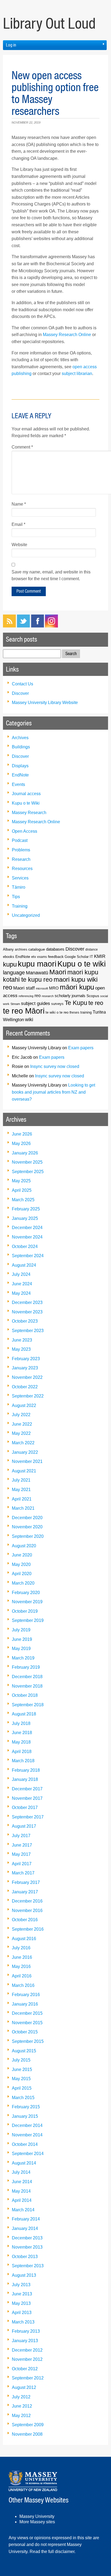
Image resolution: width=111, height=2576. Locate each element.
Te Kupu (76, 1003)
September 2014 (28, 2154)
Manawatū (37, 973)
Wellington (13, 1020)
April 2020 (22, 1574)
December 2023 (27, 1302)
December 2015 (27, 2013)
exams (42, 957)
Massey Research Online (67, 335)
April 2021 (22, 1499)
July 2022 (21, 1415)
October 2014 (25, 2144)
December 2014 (27, 2125)
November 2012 (27, 2359)
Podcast (20, 840)
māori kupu (77, 987)
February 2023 (26, 1359)
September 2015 (28, 2041)
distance (92, 949)
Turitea (99, 1012)
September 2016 (28, 1929)
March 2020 (23, 1583)
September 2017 (28, 1817)
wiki (29, 1019)
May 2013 (21, 2303)
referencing (26, 996)
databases (55, 949)
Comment (22, 447)
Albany (8, 949)
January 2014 (25, 2228)
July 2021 (21, 1480)
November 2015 (27, 2023)
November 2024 (27, 1237)
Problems (21, 850)
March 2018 (23, 1761)
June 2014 (22, 2182)
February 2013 (26, 2331)
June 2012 (22, 2406)
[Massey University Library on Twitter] (23, 626)
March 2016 (23, 1985)
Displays (20, 766)
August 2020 (24, 1546)
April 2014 (22, 2200)
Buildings (21, 747)
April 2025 (22, 1190)
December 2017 (27, 1789)
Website (19, 545)
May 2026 (21, 1143)
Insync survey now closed (55, 1066)
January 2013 (25, 2341)
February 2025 (26, 1209)
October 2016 (25, 1920)
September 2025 (28, 1172)
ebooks (9, 957)
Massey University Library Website (45, 703)
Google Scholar (77, 957)
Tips (16, 897)
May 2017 (21, 1854)
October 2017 (25, 1807)
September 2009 (28, 2425)
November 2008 (27, 2434)
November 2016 (27, 1911)
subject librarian (77, 374)
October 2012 (25, 2369)
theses (74, 1012)
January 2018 (25, 1779)
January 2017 (25, 1892)
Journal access (26, 794)
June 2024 (22, 1284)
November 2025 (27, 1162)
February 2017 (26, 1882)
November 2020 (27, 1527)
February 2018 (26, 1770)
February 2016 (26, 1995)
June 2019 (22, 1639)
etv (34, 957)
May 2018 (21, 1742)
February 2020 (26, 1593)
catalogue (37, 949)
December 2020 (27, 1518)
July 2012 (21, 2397)
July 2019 (21, 1630)
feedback (56, 957)
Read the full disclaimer (52, 2552)
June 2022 (22, 1424)
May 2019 (21, 1649)
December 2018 (27, 1677)
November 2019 (27, 1602)
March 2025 (23, 1200)
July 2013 (21, 2285)
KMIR (100, 956)
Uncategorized (26, 915)
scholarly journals (70, 996)
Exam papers (81, 1048)
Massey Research (29, 813)
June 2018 (22, 1733)
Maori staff (24, 988)
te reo (96, 1003)
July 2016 (21, 1948)
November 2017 (27, 1798)
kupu (10, 964)
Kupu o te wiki (81, 964)
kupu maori (37, 964)
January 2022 (25, 1452)
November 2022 (27, 1377)
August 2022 (24, 1405)
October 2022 (25, 1387)
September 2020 (28, 1536)
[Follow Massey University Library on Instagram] (51, 626)
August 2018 (24, 1714)
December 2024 (27, 1228)
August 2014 (24, 2163)
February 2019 (26, 1667)
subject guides (36, 1003)
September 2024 (28, 1256)
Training (20, 906)
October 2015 (25, 2032)
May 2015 (21, 2079)
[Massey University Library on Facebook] (37, 626)
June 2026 (22, 1134)
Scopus (93, 996)
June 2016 (22, 1957)
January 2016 (25, 2004)
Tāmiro (19, 887)
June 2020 (22, 1555)
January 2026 (25, 1153)
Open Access (25, 831)
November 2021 (27, 1461)
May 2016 (21, 1966)
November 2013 (27, 2247)
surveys (57, 1004)
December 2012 (27, 2350)
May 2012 (21, 2416)
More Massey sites (37, 2522)
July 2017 (21, 1836)
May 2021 (21, 1490)
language (14, 972)
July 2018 (21, 1723)
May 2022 (21, 1433)
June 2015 (22, 2069)
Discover (20, 693)
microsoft (42, 988)
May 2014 (21, 2191)
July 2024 (21, 1274)
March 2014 (23, 2210)
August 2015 (24, 2051)
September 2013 (28, 2266)
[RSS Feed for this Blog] (9, 626)
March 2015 (23, 2098)
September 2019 (28, 1620)
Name (19, 504)
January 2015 (25, 2116)
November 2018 (27, 1686)
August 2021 (24, 1471)
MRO (54, 988)
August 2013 (24, 2275)
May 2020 (21, 1564)
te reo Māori (24, 1011)
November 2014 (27, 2135)
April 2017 (22, 1864)
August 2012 (24, 2387)
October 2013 (25, 2257)
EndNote (20, 775)
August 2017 (24, 1826)
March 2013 (23, 2322)
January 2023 (25, 1368)
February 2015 (26, 2107)
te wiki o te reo (57, 1012)
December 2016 (27, 1901)
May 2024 (21, 1293)
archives (21, 949)
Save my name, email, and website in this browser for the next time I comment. (51, 575)
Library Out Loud (49, 24)
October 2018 (25, 1695)
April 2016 (22, 1976)
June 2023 (22, 1340)
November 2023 (27, 1312)
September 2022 (28, 1396)
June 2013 (22, 2294)
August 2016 (24, 1939)
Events (18, 784)
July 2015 (21, 2060)
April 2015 (22, 2088)
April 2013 (22, 2313)
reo (38, 996)
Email (18, 524)
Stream (15, 1004)
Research (21, 859)
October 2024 (25, 1246)
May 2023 (21, 1349)
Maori (58, 972)
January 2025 (25, 1218)
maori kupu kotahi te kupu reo (51, 976)
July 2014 (21, 2172)
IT (91, 957)
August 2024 (24, 1265)
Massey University (37, 2516)
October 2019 (25, 1611)
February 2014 (26, 2219)
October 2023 (25, 1321)
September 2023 (28, 1331)
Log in (11, 45)
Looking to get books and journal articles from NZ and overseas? (53, 1092)
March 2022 (23, 1443)
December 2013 (27, 2238)
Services (20, 878)
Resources (22, 869)
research (48, 996)
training (86, 1013)
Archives (20, 738)
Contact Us (22, 684)
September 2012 (28, 2378)
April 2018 (22, 1752)
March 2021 (23, 1508)
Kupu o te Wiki (26, 803)
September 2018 (28, 1705)
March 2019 (23, 1658)
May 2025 (21, 1181)
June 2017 (22, 1845)
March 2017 (23, 1873)
